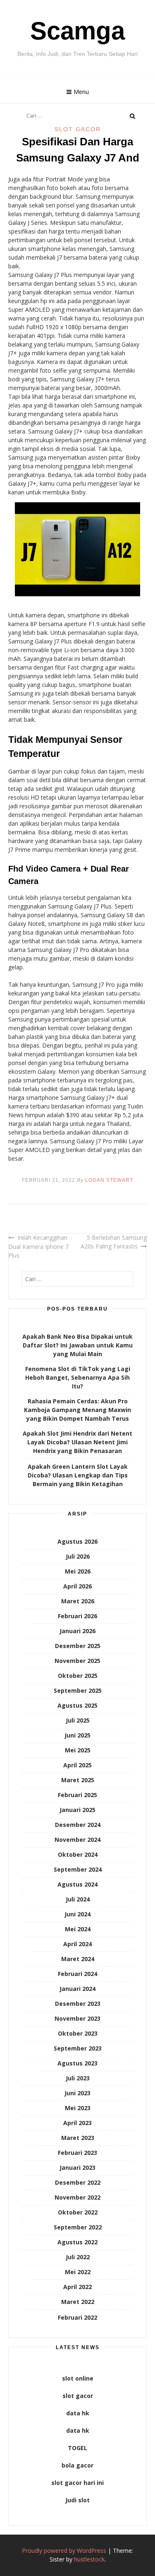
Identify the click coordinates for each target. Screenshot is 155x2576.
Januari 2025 (77, 1810)
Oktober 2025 (78, 1676)
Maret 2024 (78, 1959)
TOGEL (77, 2448)
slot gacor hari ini (77, 2483)
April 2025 (77, 1765)
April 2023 (77, 2123)
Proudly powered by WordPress (64, 2551)
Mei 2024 (78, 1929)
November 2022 (77, 2197)
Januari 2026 (77, 1631)
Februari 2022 (77, 2317)
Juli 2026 (78, 1556)
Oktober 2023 (78, 2033)
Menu (81, 92)
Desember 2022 (78, 2182)
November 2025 (77, 1661)
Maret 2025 (78, 1780)
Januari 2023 (77, 2168)
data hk (78, 2413)
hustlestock (89, 2559)
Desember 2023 (78, 2004)
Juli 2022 (78, 2257)
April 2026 (77, 1586)
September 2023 (78, 2048)
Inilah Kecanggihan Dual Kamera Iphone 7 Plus (38, 1246)
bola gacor (77, 2465)
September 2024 (78, 1869)
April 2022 (77, 2287)
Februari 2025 (77, 1795)
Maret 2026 (78, 1601)
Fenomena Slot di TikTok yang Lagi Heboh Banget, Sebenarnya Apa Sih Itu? (78, 1377)
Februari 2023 (77, 2153)
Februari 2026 (77, 1616)
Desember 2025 (78, 1646)
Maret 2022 (78, 2302)
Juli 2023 (78, 2078)
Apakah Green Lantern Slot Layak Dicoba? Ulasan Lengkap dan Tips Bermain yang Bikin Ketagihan (78, 1475)
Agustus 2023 (77, 2063)
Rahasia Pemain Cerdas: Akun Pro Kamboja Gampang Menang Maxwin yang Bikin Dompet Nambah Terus (77, 1410)
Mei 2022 (78, 2272)
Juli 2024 (78, 1899)
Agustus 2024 (77, 1884)
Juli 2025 (78, 1720)
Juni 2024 (77, 1914)
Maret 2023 (78, 2138)
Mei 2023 (78, 2108)
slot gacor (78, 2396)
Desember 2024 (78, 1825)
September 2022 (78, 2227)
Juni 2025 (77, 1735)
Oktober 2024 (78, 1854)
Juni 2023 (77, 2093)
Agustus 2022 (77, 2242)
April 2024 (77, 1944)
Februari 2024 (77, 1974)
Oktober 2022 (78, 2212)
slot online (78, 2378)
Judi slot (77, 2500)
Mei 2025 (78, 1750)
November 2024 (77, 1840)
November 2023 (77, 2018)
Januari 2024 (77, 1989)
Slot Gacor (78, 129)
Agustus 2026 (77, 1541)
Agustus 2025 (77, 1705)
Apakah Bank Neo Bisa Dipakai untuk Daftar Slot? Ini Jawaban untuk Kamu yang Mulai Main (77, 1345)
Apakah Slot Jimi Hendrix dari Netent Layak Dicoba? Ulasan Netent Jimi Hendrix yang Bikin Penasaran (77, 1442)
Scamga (77, 31)
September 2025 (78, 1690)
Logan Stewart (109, 1180)
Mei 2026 (78, 1571)
